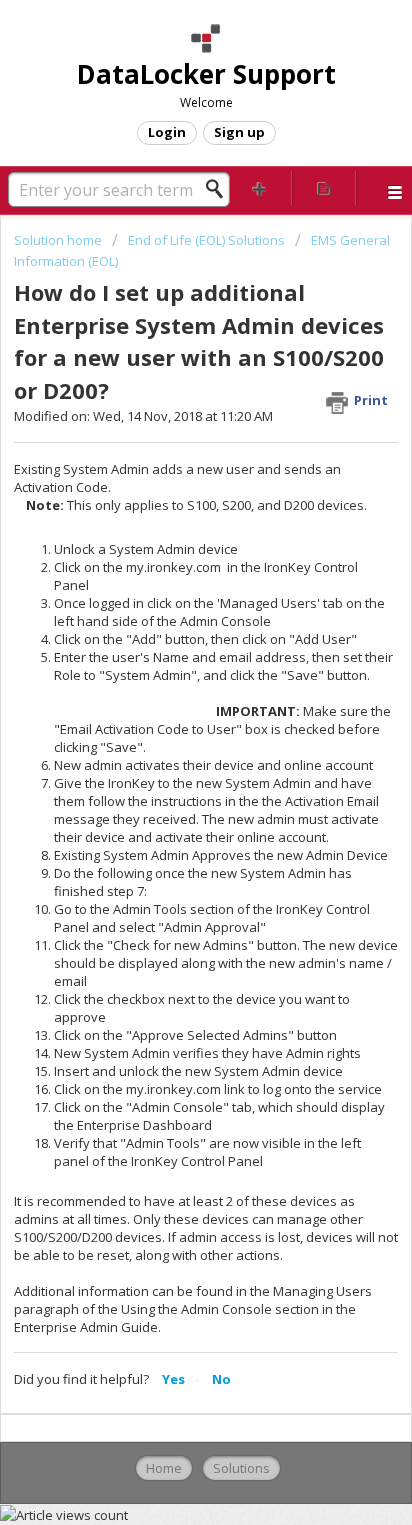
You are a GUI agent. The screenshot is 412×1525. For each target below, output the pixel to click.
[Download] (169, 758)
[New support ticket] (260, 188)
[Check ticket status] (324, 188)
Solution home (59, 240)
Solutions (241, 1468)
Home (164, 1468)
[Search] (220, 189)
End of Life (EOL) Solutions (206, 240)
